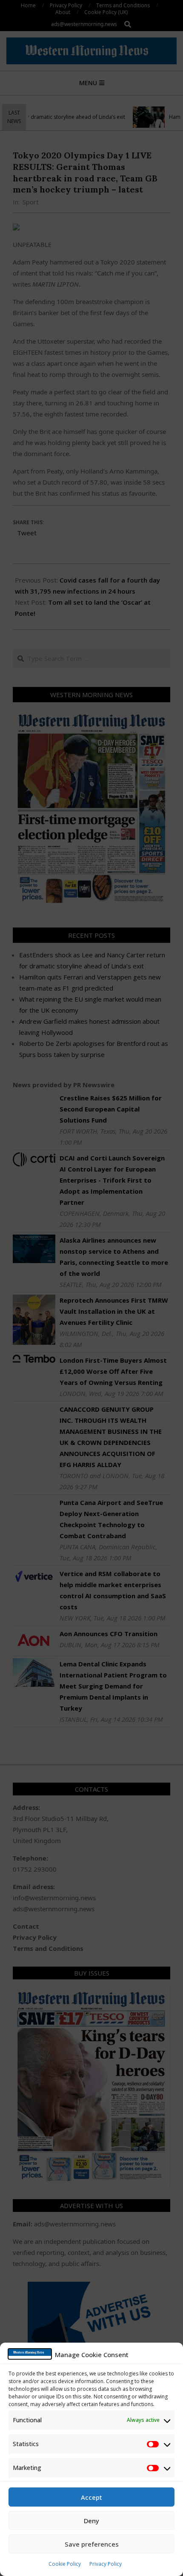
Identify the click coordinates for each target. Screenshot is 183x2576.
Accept (91, 2497)
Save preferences (92, 2544)
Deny (91, 2521)
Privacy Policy (106, 2564)
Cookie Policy (65, 2564)
